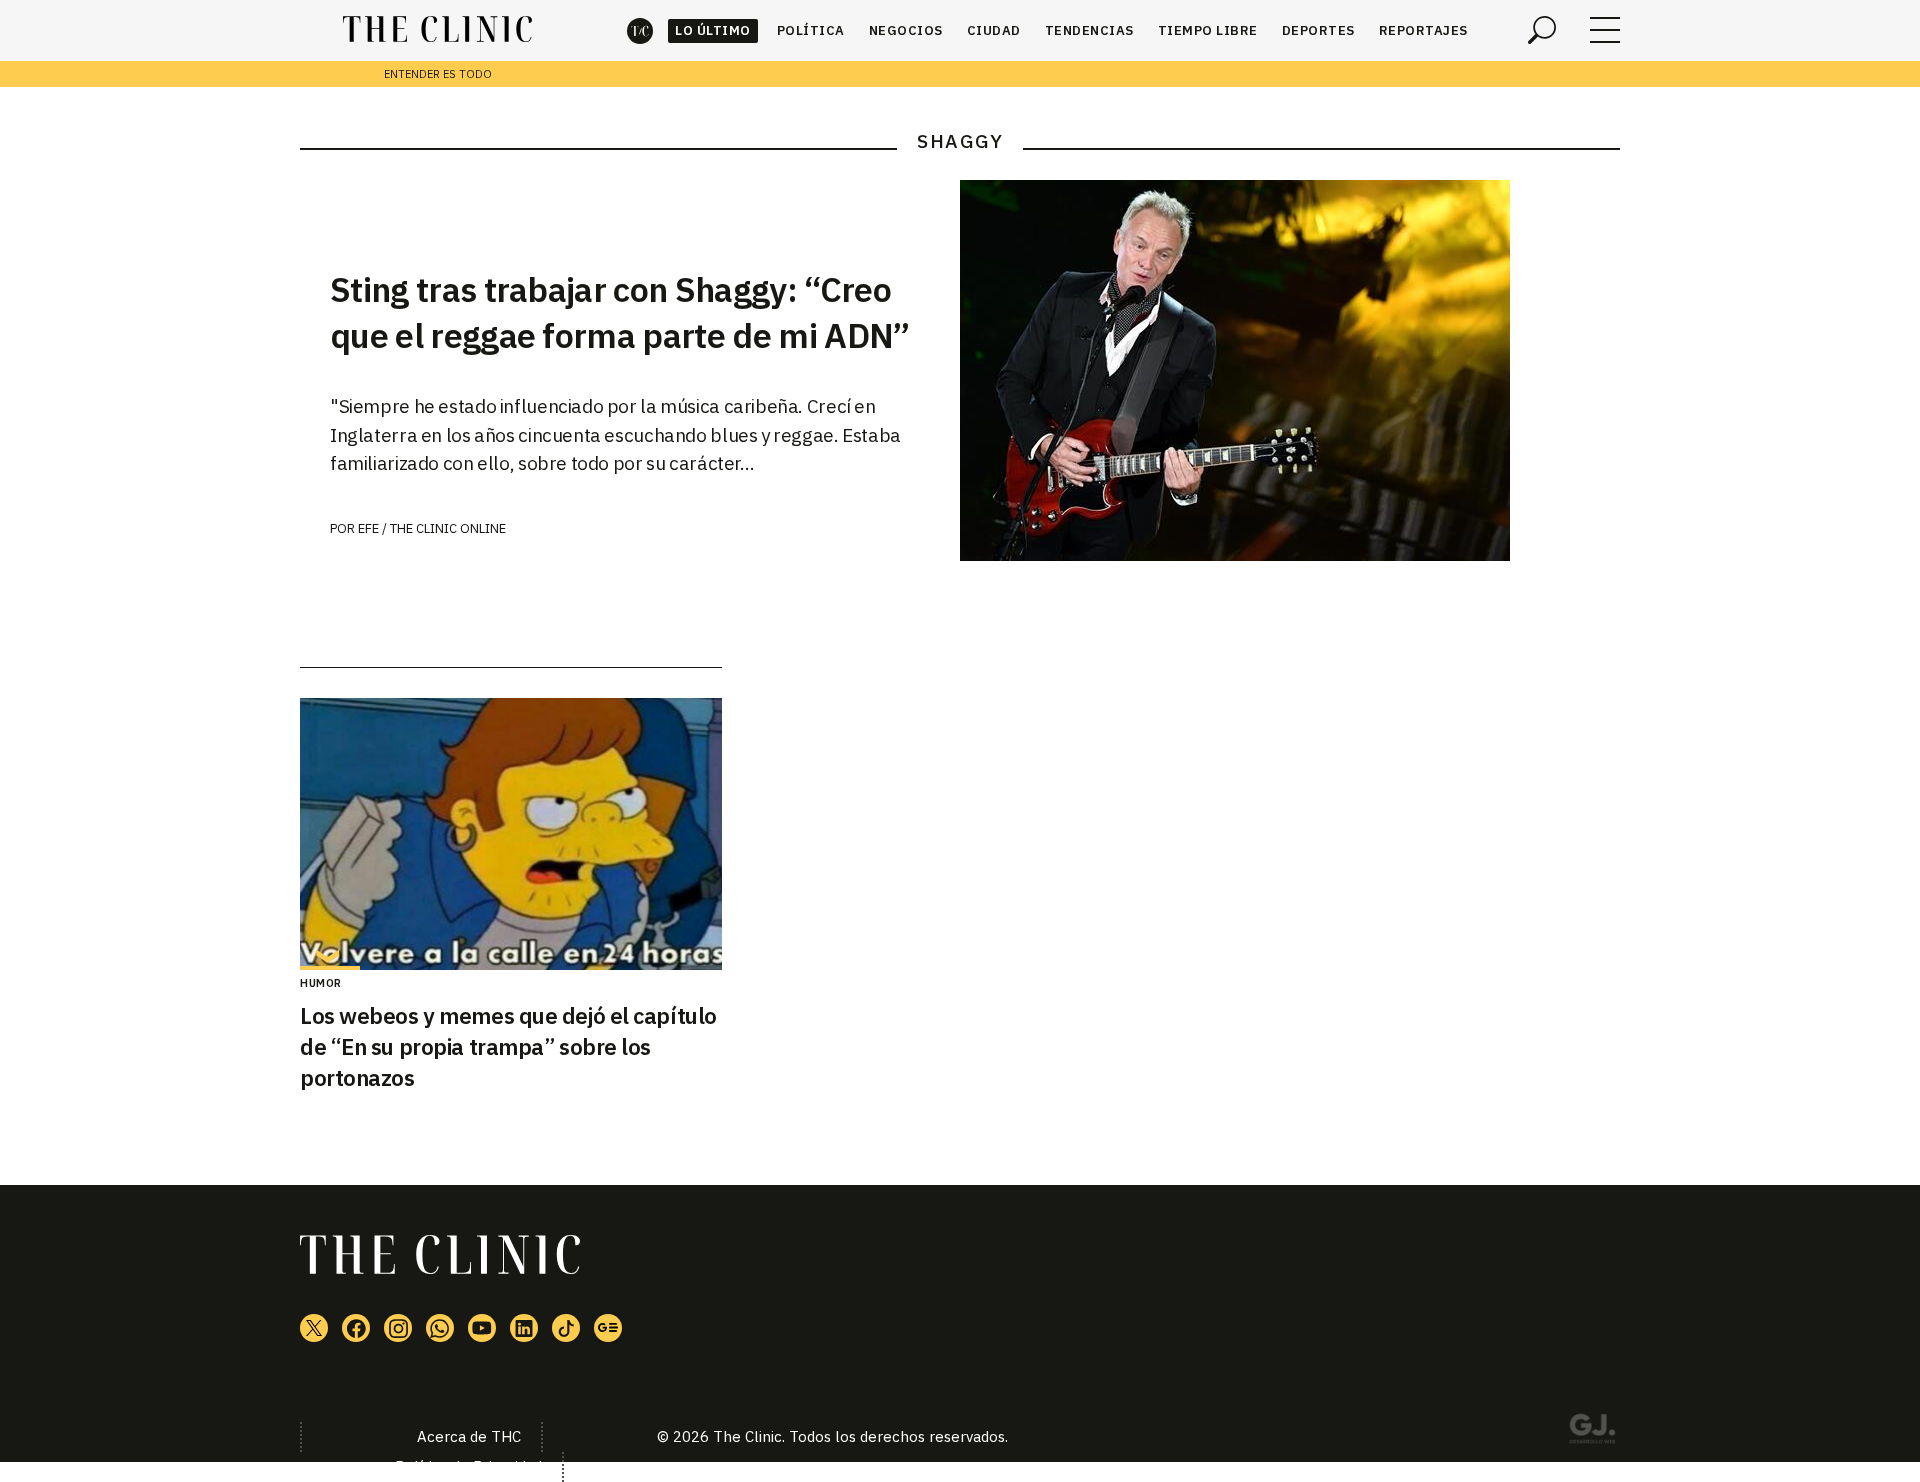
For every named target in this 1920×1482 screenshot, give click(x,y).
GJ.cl (1592, 1432)
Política (811, 30)
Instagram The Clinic (398, 1328)
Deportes (1318, 30)
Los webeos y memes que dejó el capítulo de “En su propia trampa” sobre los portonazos (508, 1046)
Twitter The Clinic (314, 1328)
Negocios (906, 30)
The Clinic (640, 30)
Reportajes (1423, 30)
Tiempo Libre (1208, 30)
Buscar (1542, 30)
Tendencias (1089, 30)
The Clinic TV (482, 1328)
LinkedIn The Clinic (524, 1328)
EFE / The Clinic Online (432, 528)
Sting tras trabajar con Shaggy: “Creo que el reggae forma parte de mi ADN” (620, 312)
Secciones (1605, 30)
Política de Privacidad (468, 1466)
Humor (321, 983)
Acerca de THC (469, 1436)
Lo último (713, 30)
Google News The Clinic (608, 1328)
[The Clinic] (437, 30)
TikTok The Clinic (566, 1328)
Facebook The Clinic (356, 1328)
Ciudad (994, 30)
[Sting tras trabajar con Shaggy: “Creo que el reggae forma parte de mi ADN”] (1290, 370)
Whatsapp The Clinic (440, 1328)
